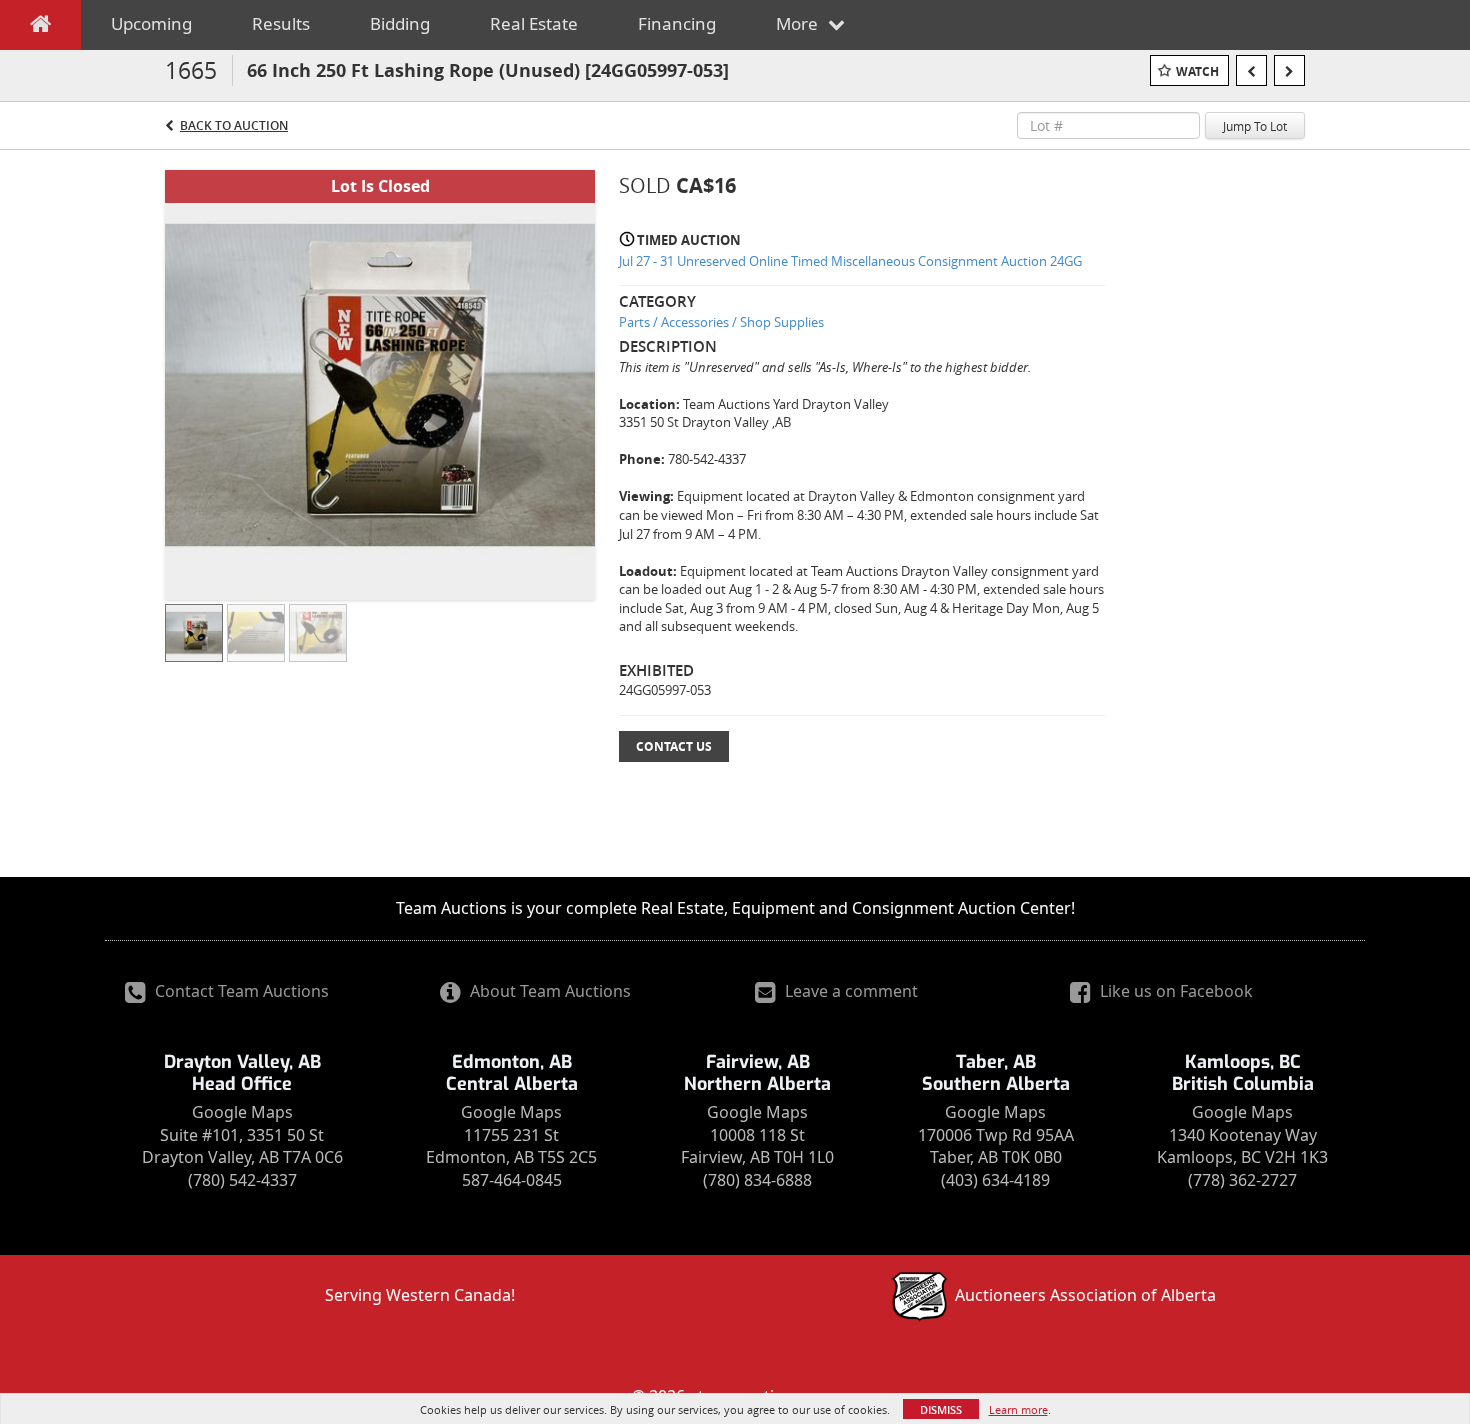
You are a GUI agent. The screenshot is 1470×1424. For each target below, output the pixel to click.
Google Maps (242, 1112)
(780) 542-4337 (242, 1180)
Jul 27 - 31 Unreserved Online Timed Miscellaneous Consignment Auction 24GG (850, 261)
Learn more (1018, 1409)
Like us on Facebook (1174, 991)
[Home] (40, 28)
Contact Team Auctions (240, 991)
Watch (1197, 71)
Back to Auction (234, 125)
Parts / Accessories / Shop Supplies (721, 322)
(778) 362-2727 (1242, 1180)
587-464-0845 (512, 1180)
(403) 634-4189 (995, 1180)
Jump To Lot (1255, 126)
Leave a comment (849, 991)
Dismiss (941, 1409)
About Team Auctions (548, 991)
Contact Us (674, 746)
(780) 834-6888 (757, 1180)
